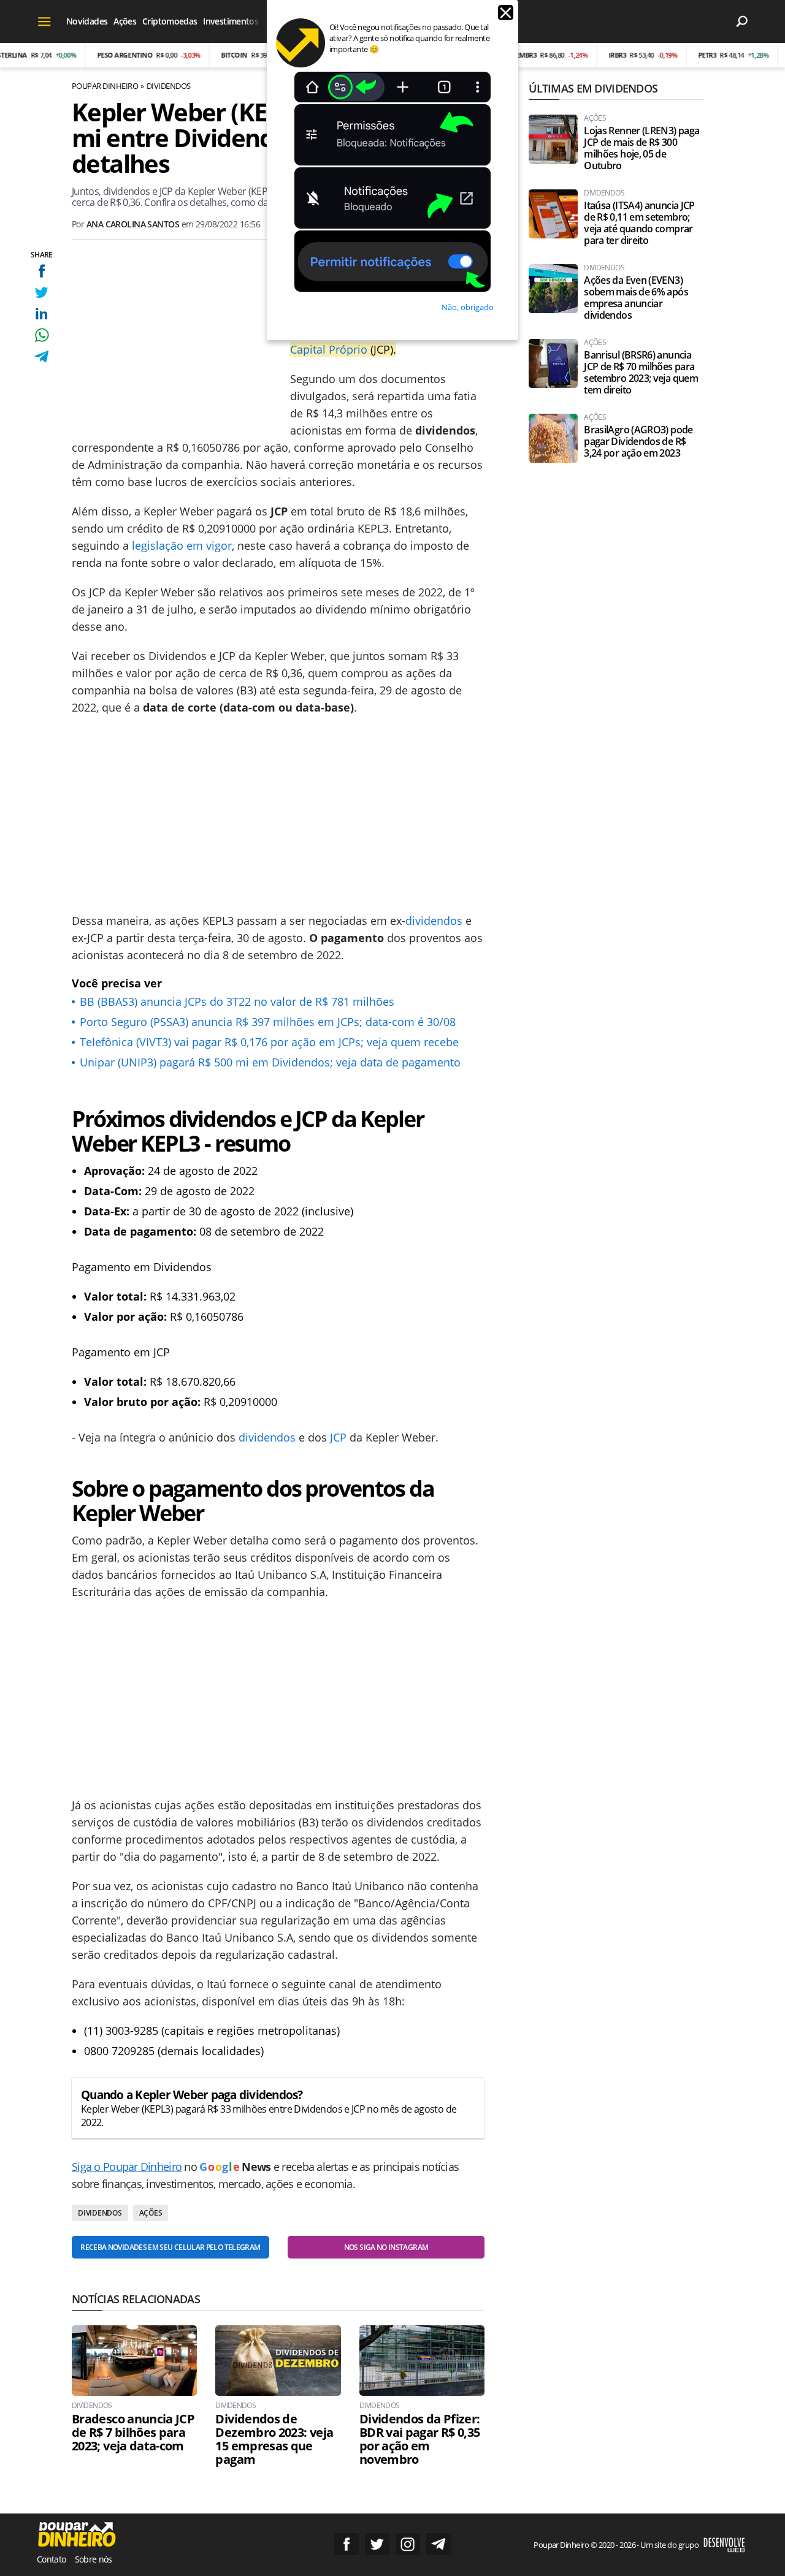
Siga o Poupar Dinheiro (127, 2167)
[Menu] (44, 21)
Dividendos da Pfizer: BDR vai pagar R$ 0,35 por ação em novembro (420, 2439)
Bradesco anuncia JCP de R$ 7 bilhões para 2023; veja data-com (133, 2433)
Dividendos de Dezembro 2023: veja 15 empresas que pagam (274, 2439)
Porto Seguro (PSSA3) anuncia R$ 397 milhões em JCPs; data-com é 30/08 (268, 1022)
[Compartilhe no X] (41, 292)
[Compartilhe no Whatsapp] (41, 335)
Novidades (87, 21)
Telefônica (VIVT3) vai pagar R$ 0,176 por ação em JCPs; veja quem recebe (269, 1042)
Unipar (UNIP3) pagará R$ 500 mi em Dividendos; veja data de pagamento (270, 1062)
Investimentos (231, 21)
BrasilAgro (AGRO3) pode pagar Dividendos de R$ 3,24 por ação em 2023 (638, 442)
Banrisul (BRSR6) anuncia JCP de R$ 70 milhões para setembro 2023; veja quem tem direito (641, 373)
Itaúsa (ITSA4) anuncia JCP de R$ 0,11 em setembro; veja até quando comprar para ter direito (639, 223)
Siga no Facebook (347, 2544)
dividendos (434, 921)
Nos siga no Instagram (386, 2247)
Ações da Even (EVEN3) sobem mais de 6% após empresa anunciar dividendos (636, 298)
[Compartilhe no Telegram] (41, 356)
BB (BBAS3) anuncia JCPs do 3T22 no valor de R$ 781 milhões (237, 1001)
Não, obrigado (468, 307)
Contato (52, 2559)
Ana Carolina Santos (133, 224)
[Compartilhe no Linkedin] (41, 313)
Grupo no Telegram (438, 2544)
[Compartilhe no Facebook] (41, 271)
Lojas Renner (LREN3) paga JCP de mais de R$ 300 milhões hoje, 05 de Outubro (641, 148)
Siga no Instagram (408, 2544)
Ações (125, 21)
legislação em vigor (182, 545)
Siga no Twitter (377, 2544)
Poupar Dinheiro (105, 86)
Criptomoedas (170, 21)
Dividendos (169, 86)
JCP (338, 1437)
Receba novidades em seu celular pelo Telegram (170, 2247)
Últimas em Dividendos (593, 88)
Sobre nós (94, 2559)
